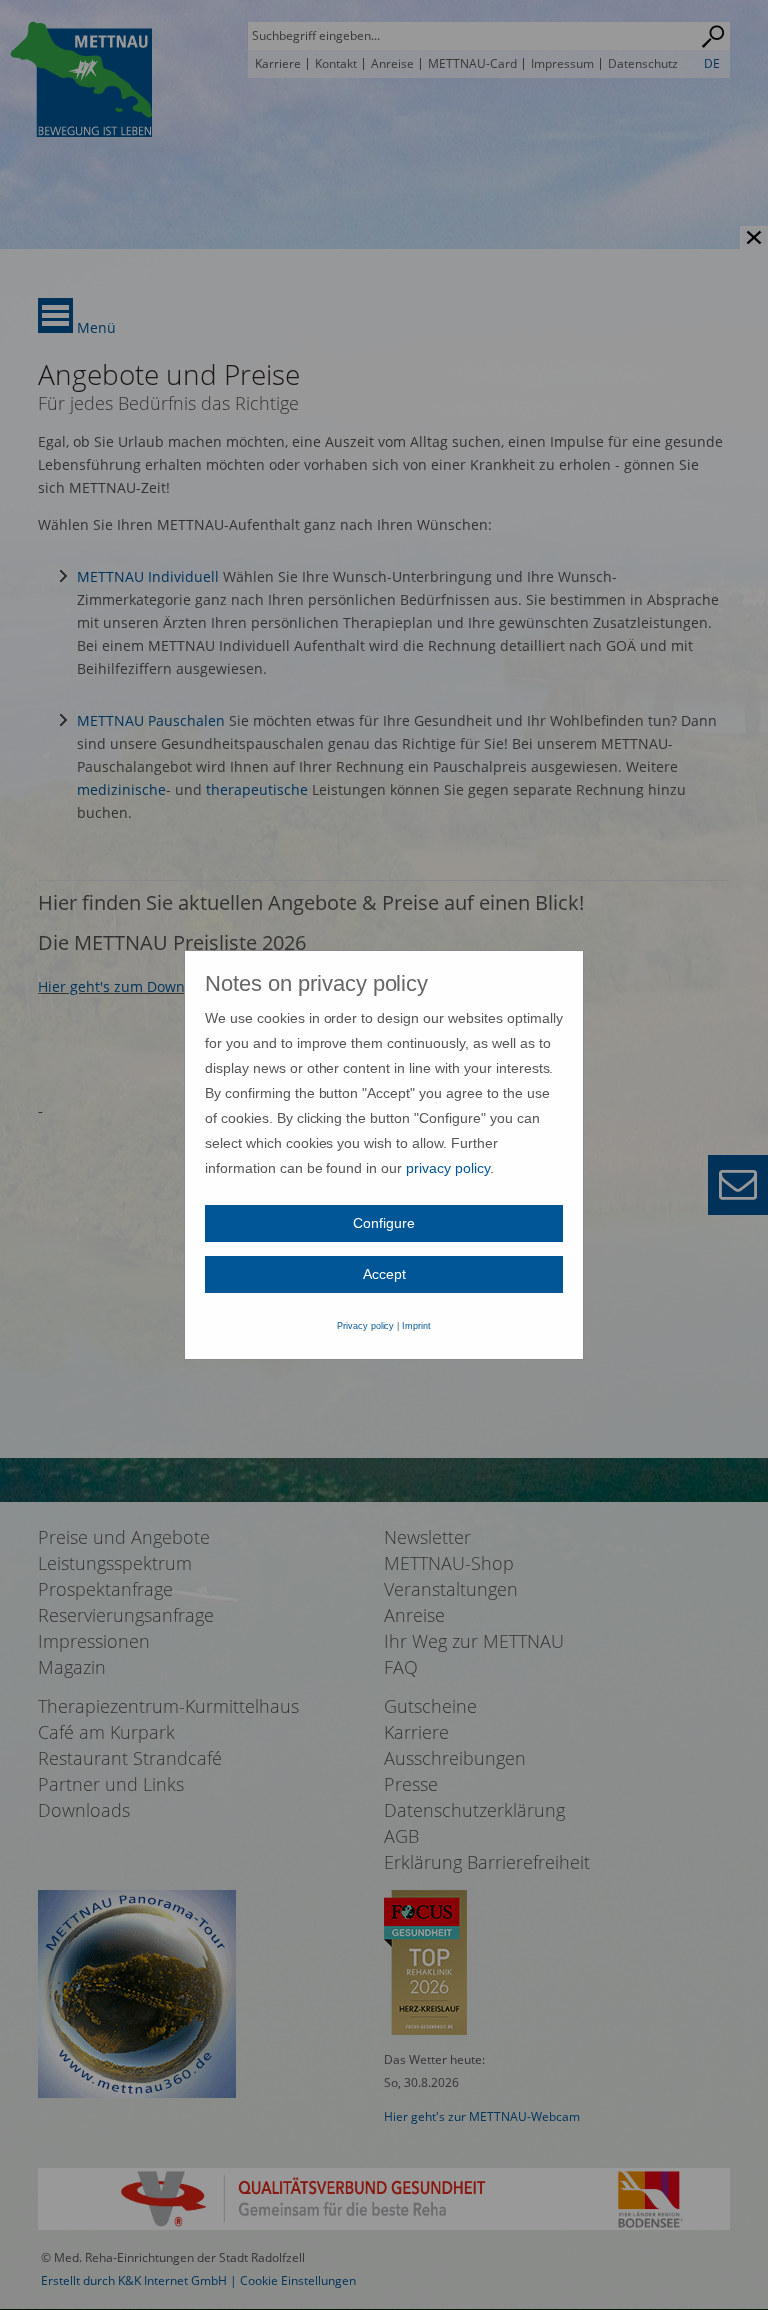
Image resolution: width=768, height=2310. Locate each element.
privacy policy (448, 1168)
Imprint (416, 1326)
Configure (384, 1223)
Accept (384, 1274)
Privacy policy (366, 1326)
